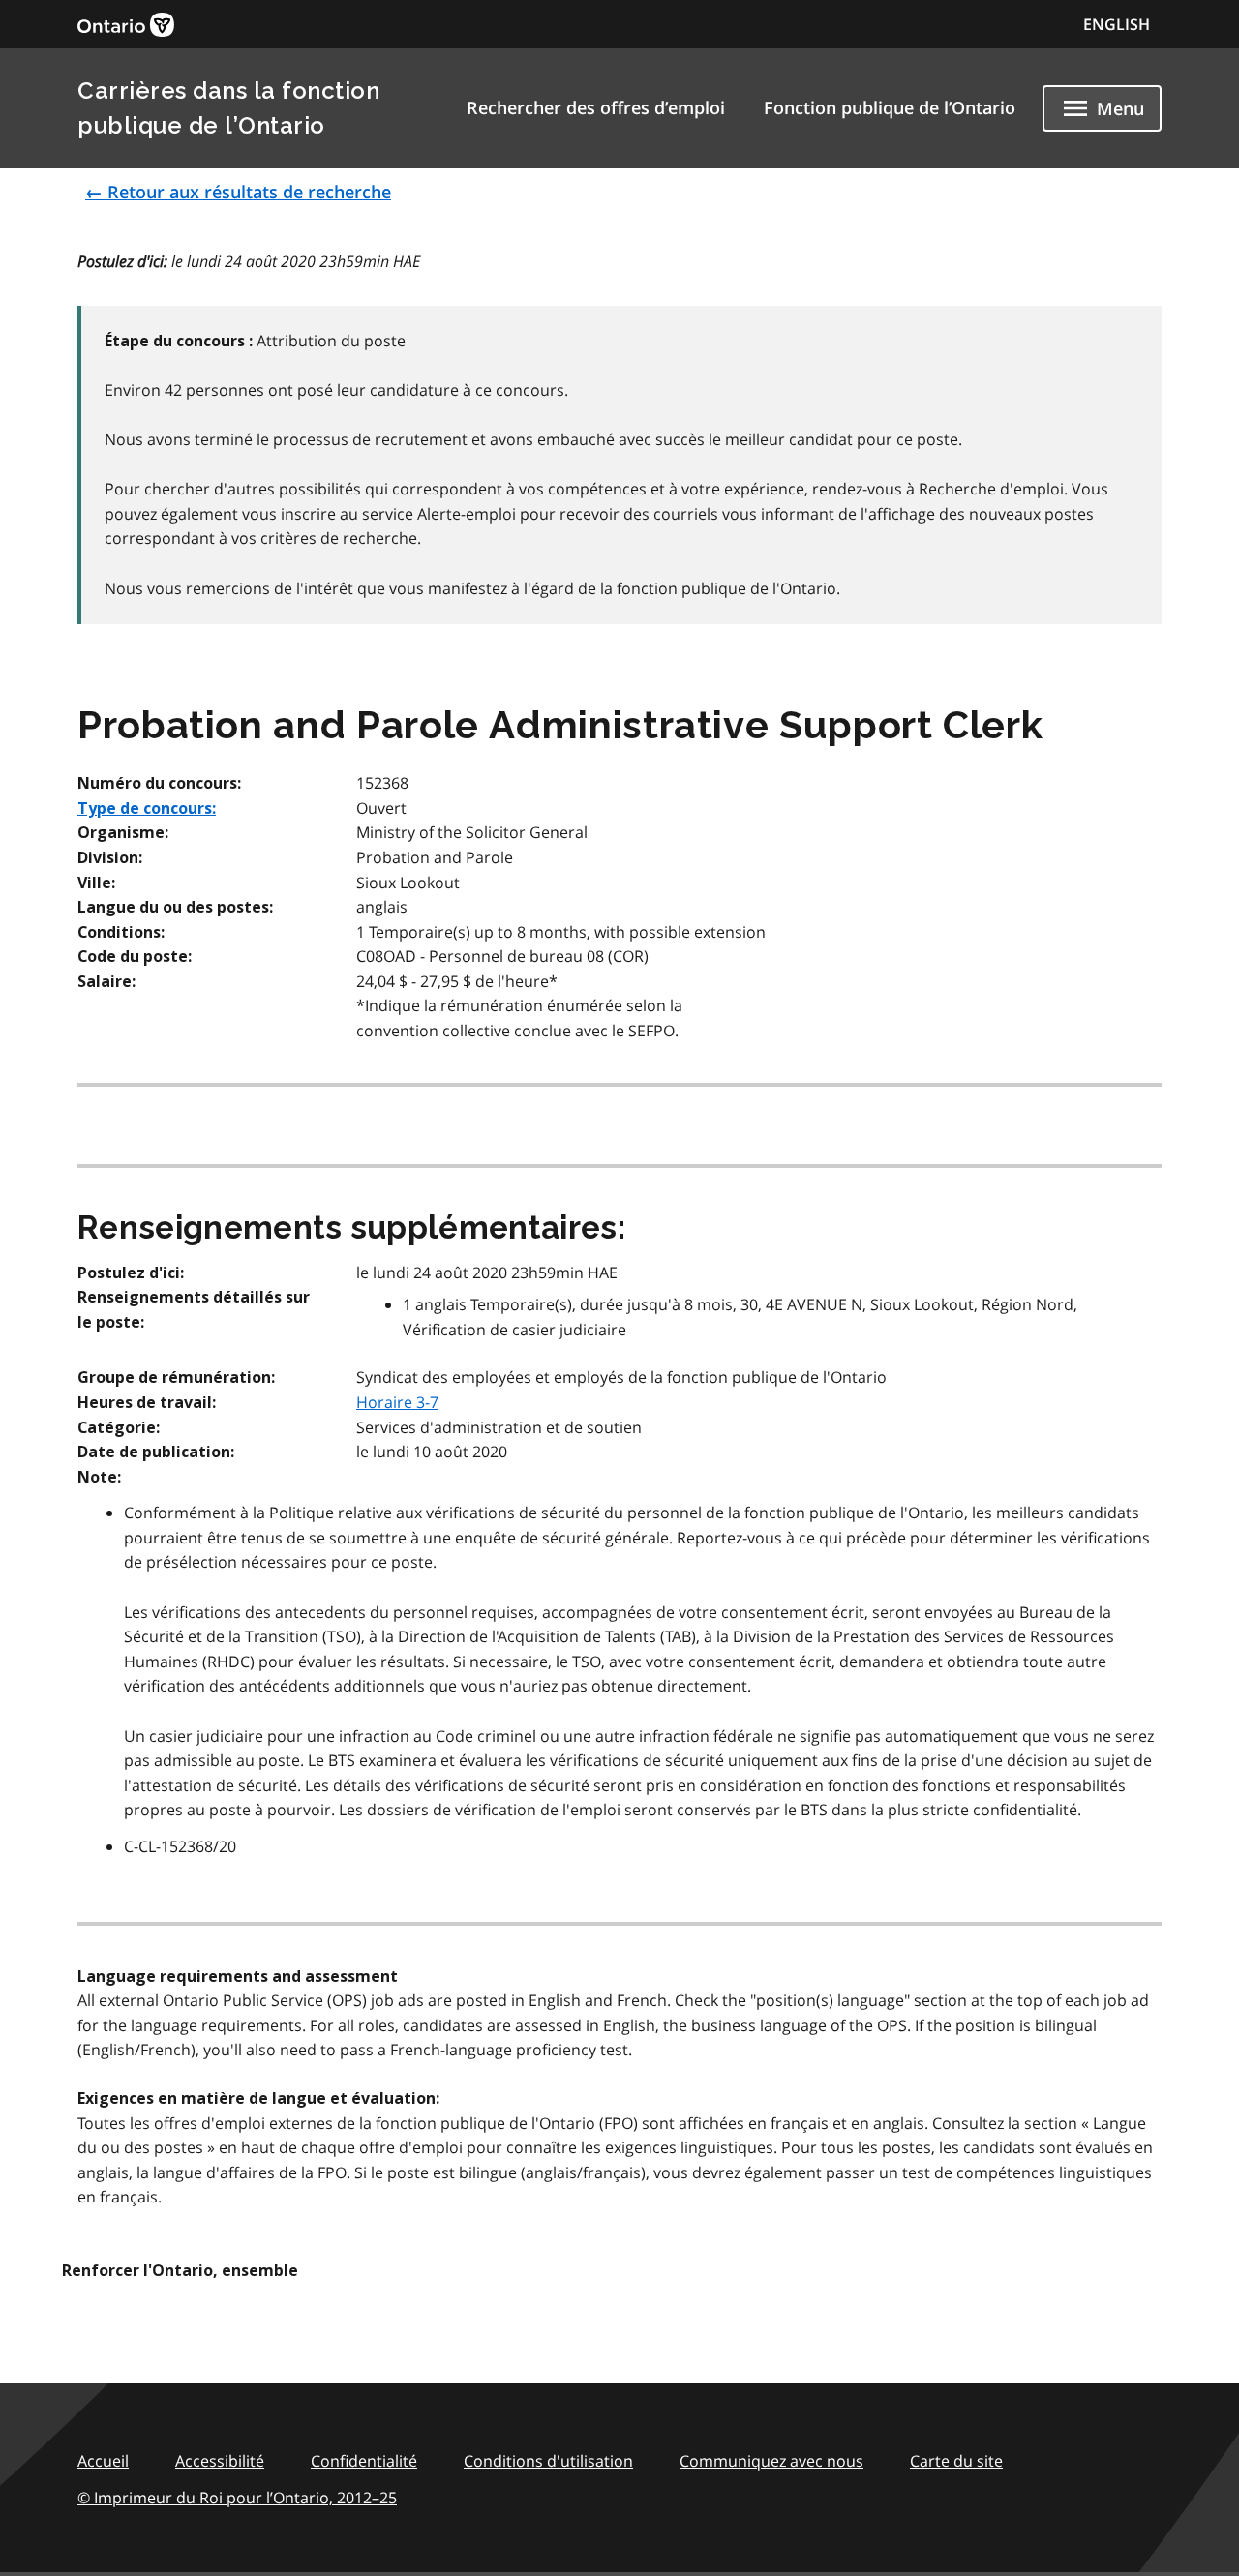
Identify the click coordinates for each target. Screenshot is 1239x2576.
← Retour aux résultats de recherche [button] (238, 192)
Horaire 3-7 (397, 1402)
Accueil (103, 2461)
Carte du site (956, 2461)
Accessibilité (220, 2461)
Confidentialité (364, 2461)
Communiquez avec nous (771, 2461)
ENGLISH (1117, 24)
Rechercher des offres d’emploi (596, 107)
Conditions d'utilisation (548, 2461)
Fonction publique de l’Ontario (890, 107)
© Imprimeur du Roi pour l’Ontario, (237, 2498)
